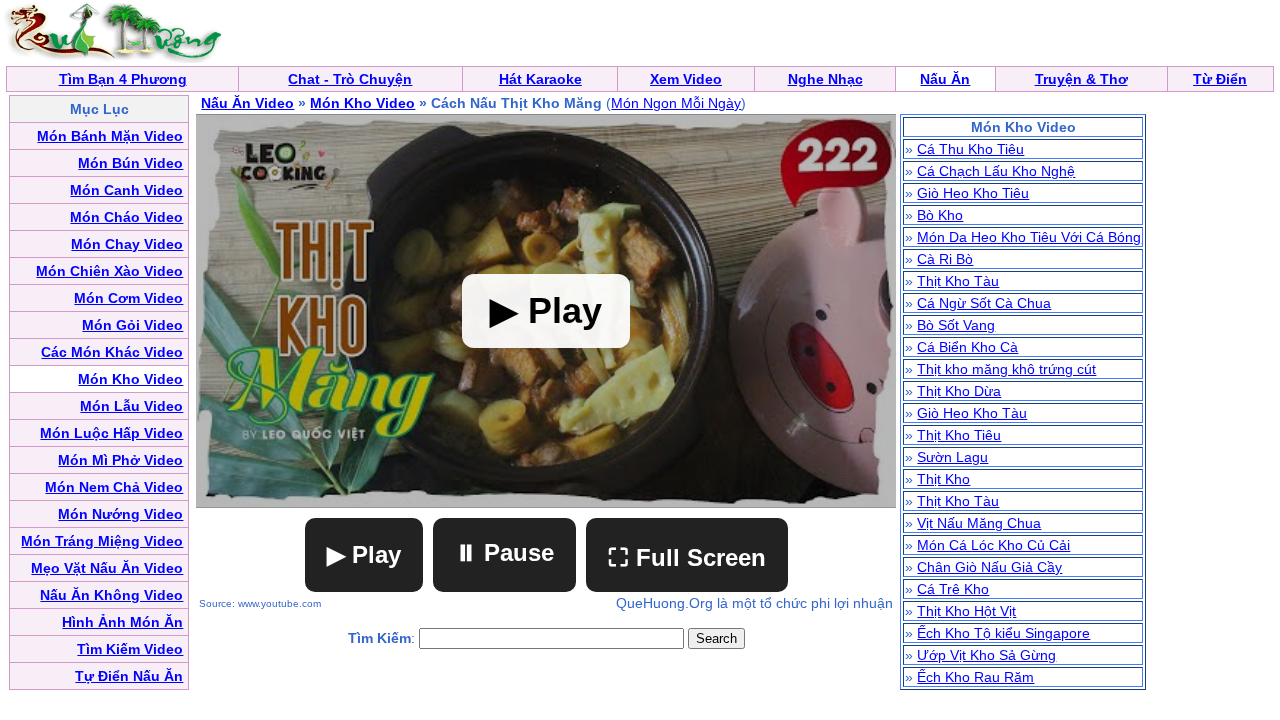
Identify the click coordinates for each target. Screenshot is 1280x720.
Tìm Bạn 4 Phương (123, 79)
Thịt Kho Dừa (959, 391)
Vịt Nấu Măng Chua (979, 523)
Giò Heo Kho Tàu (972, 413)
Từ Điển (1220, 79)
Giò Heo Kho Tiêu (973, 193)
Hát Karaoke (540, 79)
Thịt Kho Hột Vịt (966, 611)
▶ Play (364, 554)
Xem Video (686, 79)
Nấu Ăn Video (247, 103)
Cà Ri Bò (945, 259)
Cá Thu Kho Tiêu (970, 149)
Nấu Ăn (945, 79)
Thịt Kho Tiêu (959, 435)
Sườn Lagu (952, 457)
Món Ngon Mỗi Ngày (676, 103)
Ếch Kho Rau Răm (975, 677)
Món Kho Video (362, 103)
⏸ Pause (504, 552)
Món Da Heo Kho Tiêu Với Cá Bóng (1029, 237)
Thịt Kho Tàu (958, 281)
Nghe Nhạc (825, 79)
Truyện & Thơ (1081, 79)
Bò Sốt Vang (956, 325)
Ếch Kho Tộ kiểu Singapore (1003, 633)
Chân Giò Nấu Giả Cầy (989, 567)
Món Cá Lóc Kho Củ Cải (993, 545)
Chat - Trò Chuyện (350, 79)
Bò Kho (940, 215)
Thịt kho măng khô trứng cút (1006, 369)
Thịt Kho (943, 479)
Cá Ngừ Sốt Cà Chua (984, 303)
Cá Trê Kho (953, 589)
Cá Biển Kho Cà (967, 347)
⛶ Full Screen (687, 557)
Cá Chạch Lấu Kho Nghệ (996, 171)
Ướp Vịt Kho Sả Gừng (986, 655)
